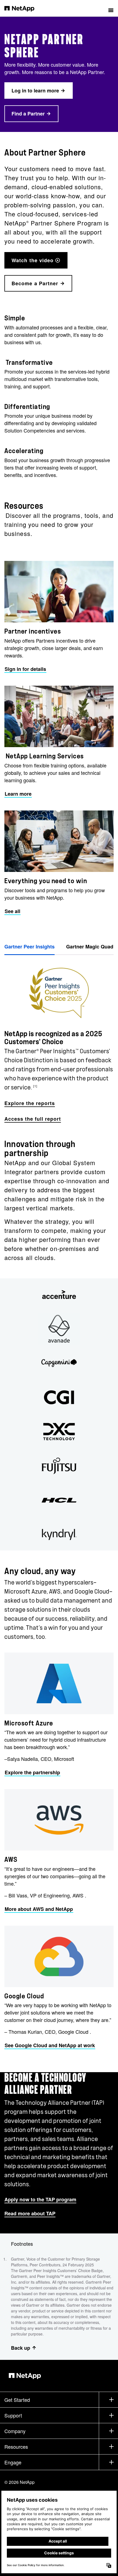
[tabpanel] (59, 1040)
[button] (111, 8)
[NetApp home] (23, 8)
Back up (21, 2348)
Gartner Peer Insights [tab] (29, 947)
